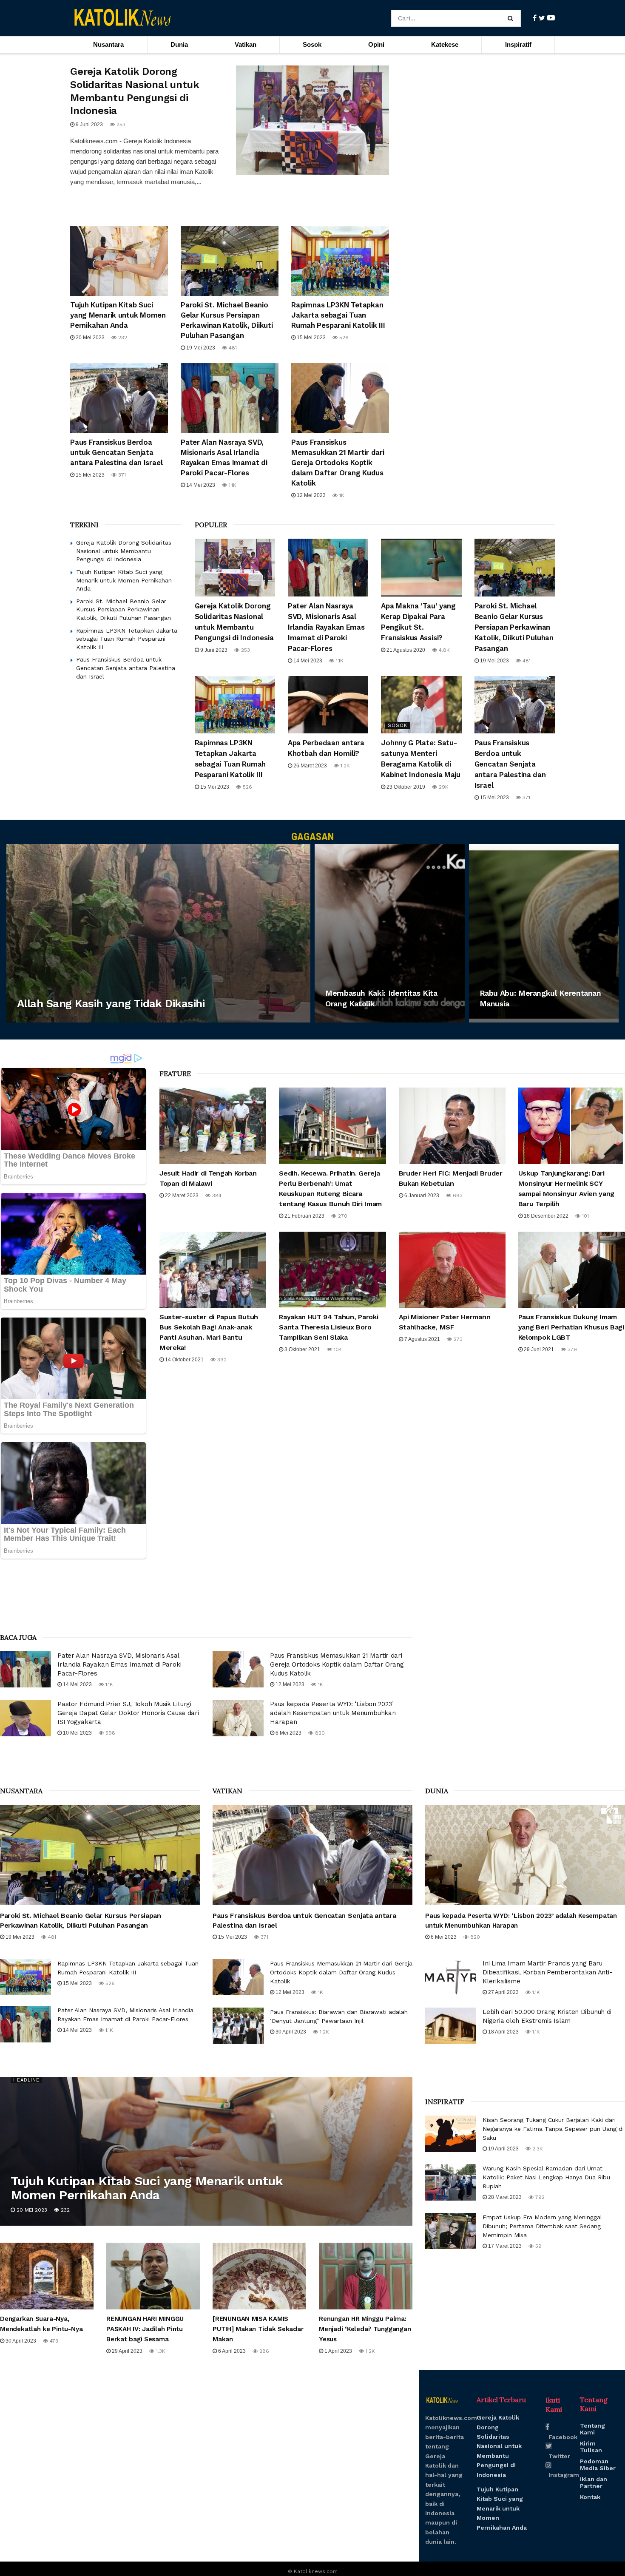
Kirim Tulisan (591, 2447)
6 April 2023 (347, 1020)
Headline (26, 2080)
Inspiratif (518, 44)
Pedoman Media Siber (598, 2465)
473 (53, 2341)
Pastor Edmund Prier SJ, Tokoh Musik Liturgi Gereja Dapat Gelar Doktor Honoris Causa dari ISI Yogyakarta (128, 1713)
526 (343, 338)
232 (122, 338)
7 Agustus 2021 (422, 1339)
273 (457, 1339)
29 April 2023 (126, 2351)
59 (538, 2246)
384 (216, 1196)
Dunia (179, 44)
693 (457, 1196)
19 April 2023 (503, 2149)
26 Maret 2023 (310, 766)
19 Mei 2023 (200, 348)
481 (232, 348)
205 (549, 1020)
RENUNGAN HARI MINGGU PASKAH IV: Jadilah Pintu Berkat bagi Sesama (145, 2329)
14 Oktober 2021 (184, 1360)
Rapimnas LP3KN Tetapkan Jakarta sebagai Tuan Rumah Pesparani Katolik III (338, 315)
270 (342, 1216)
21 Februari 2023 (304, 1216)
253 (120, 125)
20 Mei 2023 (89, 338)
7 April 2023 (38, 1020)
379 (571, 1349)
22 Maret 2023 (181, 1196)
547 (73, 1020)
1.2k (344, 766)
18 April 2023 (503, 2032)
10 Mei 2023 (77, 1733)
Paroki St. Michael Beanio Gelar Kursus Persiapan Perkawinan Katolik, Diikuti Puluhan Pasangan (124, 609)
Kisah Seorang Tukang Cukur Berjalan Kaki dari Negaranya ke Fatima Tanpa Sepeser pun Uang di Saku (553, 2129)
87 (380, 1020)
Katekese (445, 44)
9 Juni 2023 (89, 125)
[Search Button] (512, 18)
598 (109, 1733)
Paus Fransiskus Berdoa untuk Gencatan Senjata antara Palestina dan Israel (116, 452)
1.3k (160, 2351)
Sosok (312, 44)
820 (319, 1733)
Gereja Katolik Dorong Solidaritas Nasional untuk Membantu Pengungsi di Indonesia (124, 551)
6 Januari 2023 (421, 1196)
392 (221, 1360)
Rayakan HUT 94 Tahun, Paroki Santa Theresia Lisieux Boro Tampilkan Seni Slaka (328, 1327)
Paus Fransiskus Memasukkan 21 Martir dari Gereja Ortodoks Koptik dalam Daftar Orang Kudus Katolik (338, 463)
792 (539, 2197)
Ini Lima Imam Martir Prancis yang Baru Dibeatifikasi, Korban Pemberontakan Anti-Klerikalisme (547, 1972)
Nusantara (108, 44)
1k (341, 495)
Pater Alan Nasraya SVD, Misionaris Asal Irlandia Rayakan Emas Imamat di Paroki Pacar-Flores (326, 627)
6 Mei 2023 (288, 1733)
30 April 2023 (290, 2032)
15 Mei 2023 (311, 338)
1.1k (232, 485)
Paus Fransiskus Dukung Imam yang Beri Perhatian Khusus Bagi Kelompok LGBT (571, 1327)
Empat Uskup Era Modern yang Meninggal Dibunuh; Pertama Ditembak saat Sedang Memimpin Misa (542, 2226)
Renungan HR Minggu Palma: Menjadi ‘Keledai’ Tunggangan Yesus (365, 2329)
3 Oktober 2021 (302, 1349)
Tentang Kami (592, 2429)
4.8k (443, 650)
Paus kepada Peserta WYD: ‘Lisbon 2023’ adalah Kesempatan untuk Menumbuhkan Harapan (333, 1713)
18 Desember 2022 (545, 1216)
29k (443, 787)
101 (585, 1216)
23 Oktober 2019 (405, 787)
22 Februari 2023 (508, 1020)
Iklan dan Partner (594, 2482)
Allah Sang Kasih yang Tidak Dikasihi (111, 1003)
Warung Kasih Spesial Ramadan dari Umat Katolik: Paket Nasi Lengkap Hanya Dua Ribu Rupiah (546, 2177)
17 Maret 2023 (504, 2246)
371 (121, 475)
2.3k (537, 2149)
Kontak (590, 2497)
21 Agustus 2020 (405, 650)
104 (337, 1349)
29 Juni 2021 (538, 1349)
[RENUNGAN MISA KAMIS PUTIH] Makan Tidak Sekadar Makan (258, 2329)
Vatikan (246, 44)
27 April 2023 (503, 1992)
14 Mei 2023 (200, 485)
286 (263, 2351)
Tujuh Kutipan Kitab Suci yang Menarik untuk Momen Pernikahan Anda (118, 315)
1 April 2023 (338, 2351)
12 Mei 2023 (311, 495)
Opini (376, 44)
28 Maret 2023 (504, 2197)
